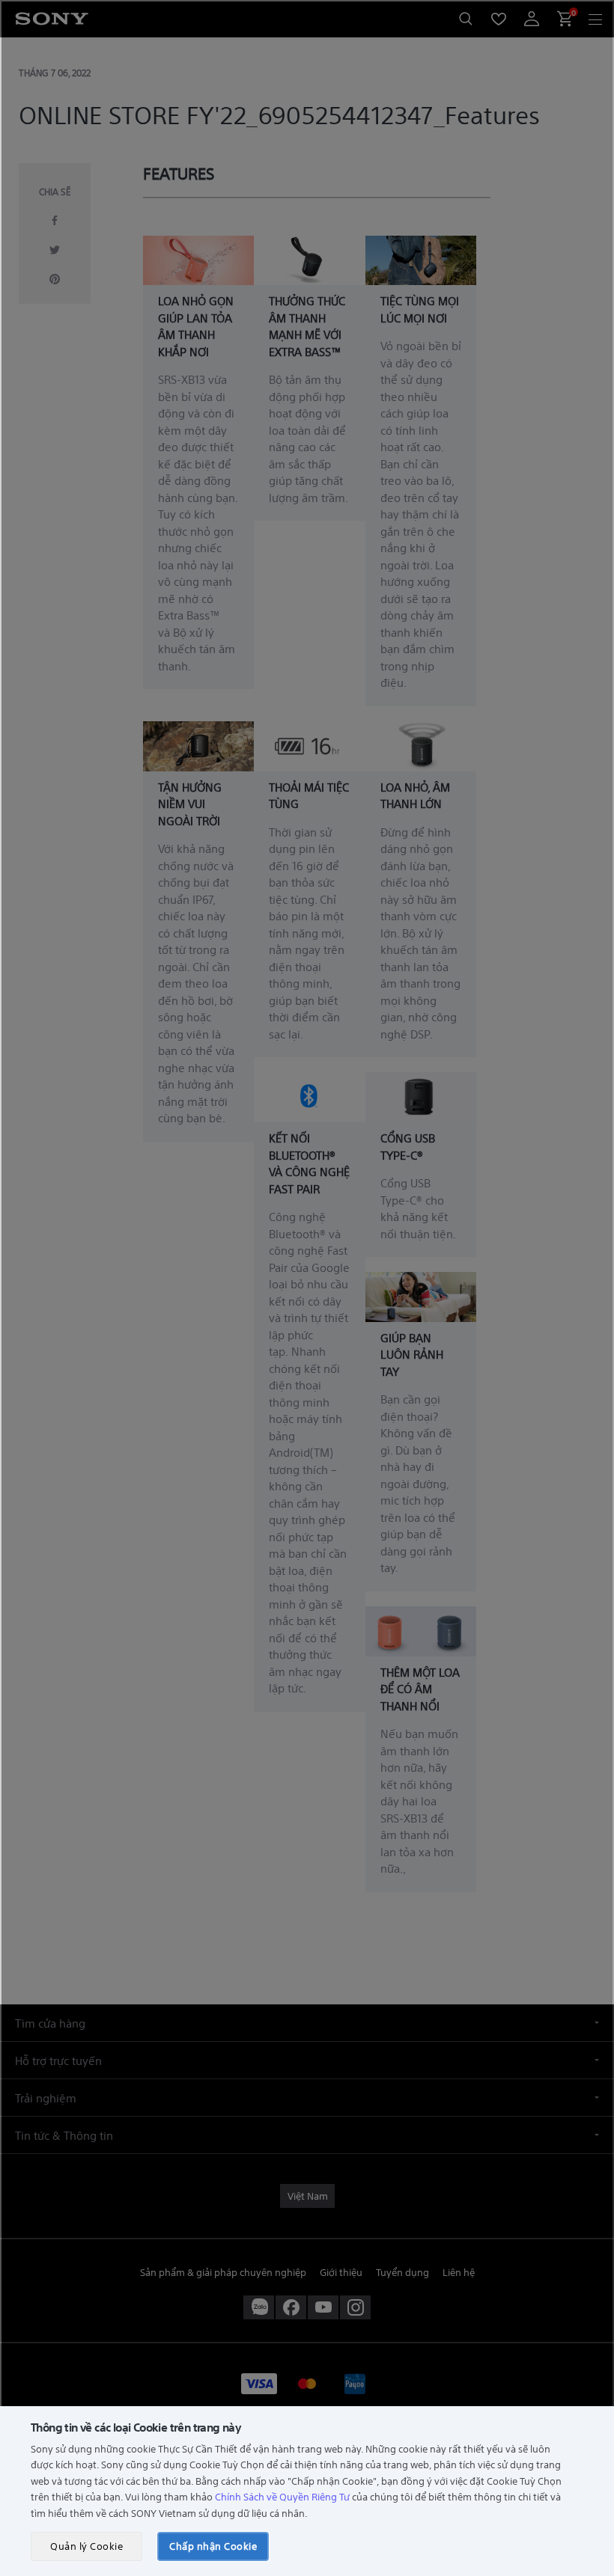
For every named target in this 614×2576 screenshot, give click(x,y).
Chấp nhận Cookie (213, 2546)
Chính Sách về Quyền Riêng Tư (282, 2496)
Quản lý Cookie (86, 2546)
